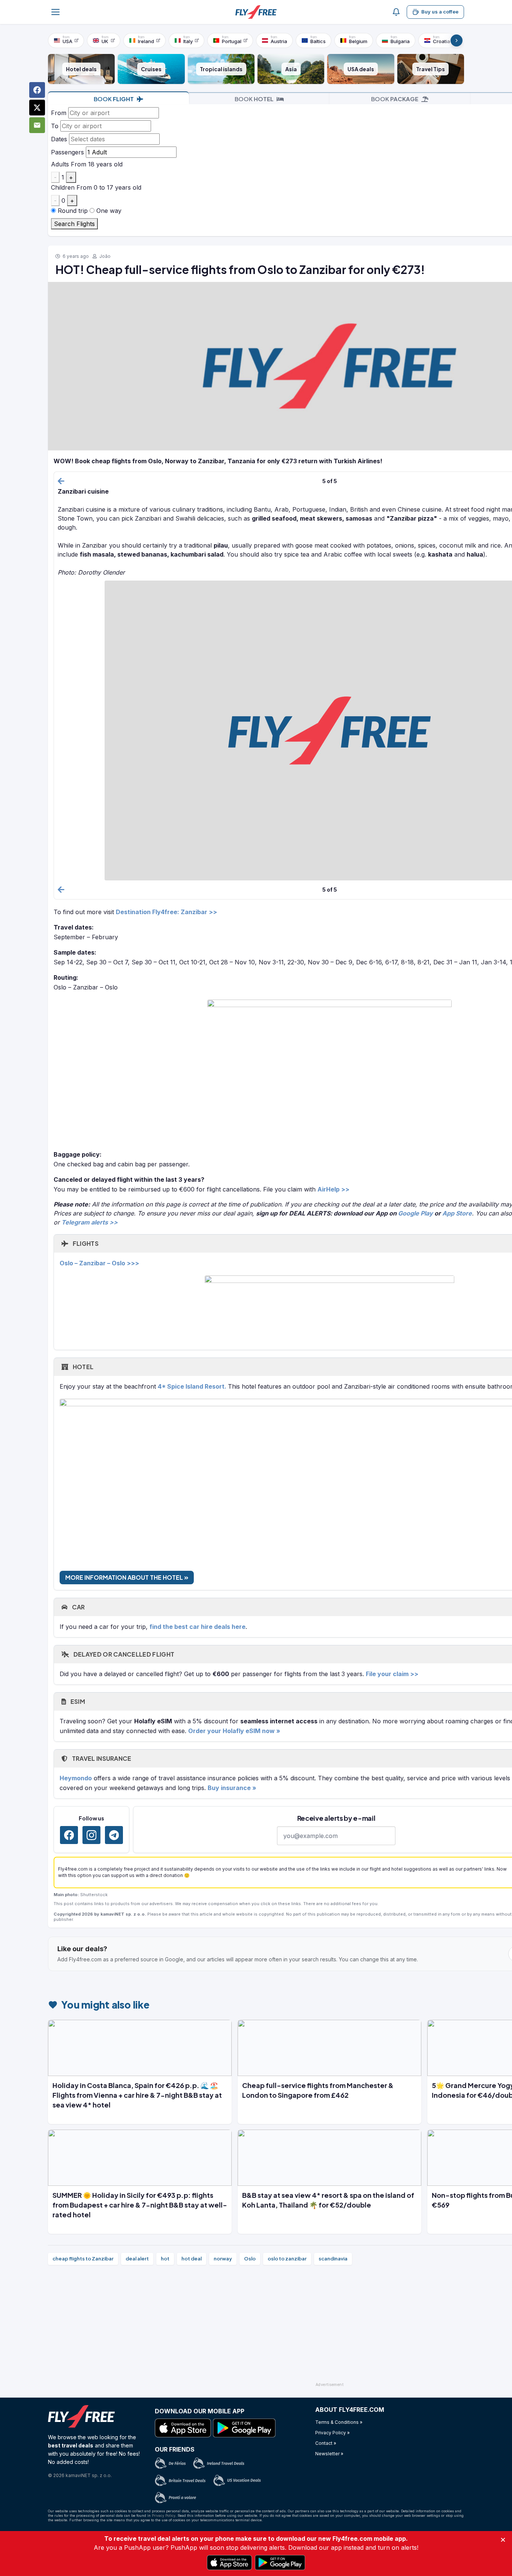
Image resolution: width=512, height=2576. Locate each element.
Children (63, 187)
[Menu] (55, 12)
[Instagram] (91, 1835)
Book (114, 99)
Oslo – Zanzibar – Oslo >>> (99, 1263)
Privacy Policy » (332, 2433)
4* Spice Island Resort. (193, 1386)
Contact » (326, 2443)
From (59, 113)
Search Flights (74, 224)
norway (223, 2259)
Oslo (250, 2259)
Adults (60, 164)
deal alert (137, 2259)
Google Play (415, 1213)
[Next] (457, 40)
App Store (457, 1213)
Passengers (67, 152)
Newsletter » (329, 2454)
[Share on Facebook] (37, 90)
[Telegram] (114, 1835)
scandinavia (333, 2259)
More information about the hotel (125, 1577)
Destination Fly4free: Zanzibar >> (166, 912)
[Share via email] (37, 125)
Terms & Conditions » (339, 2422)
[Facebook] (69, 1835)
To (55, 126)
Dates (59, 139)
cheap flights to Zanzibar (83, 2259)
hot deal (192, 2259)
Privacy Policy (164, 2515)
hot (165, 2259)
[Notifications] (396, 12)
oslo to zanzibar (287, 2259)
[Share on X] (37, 108)
